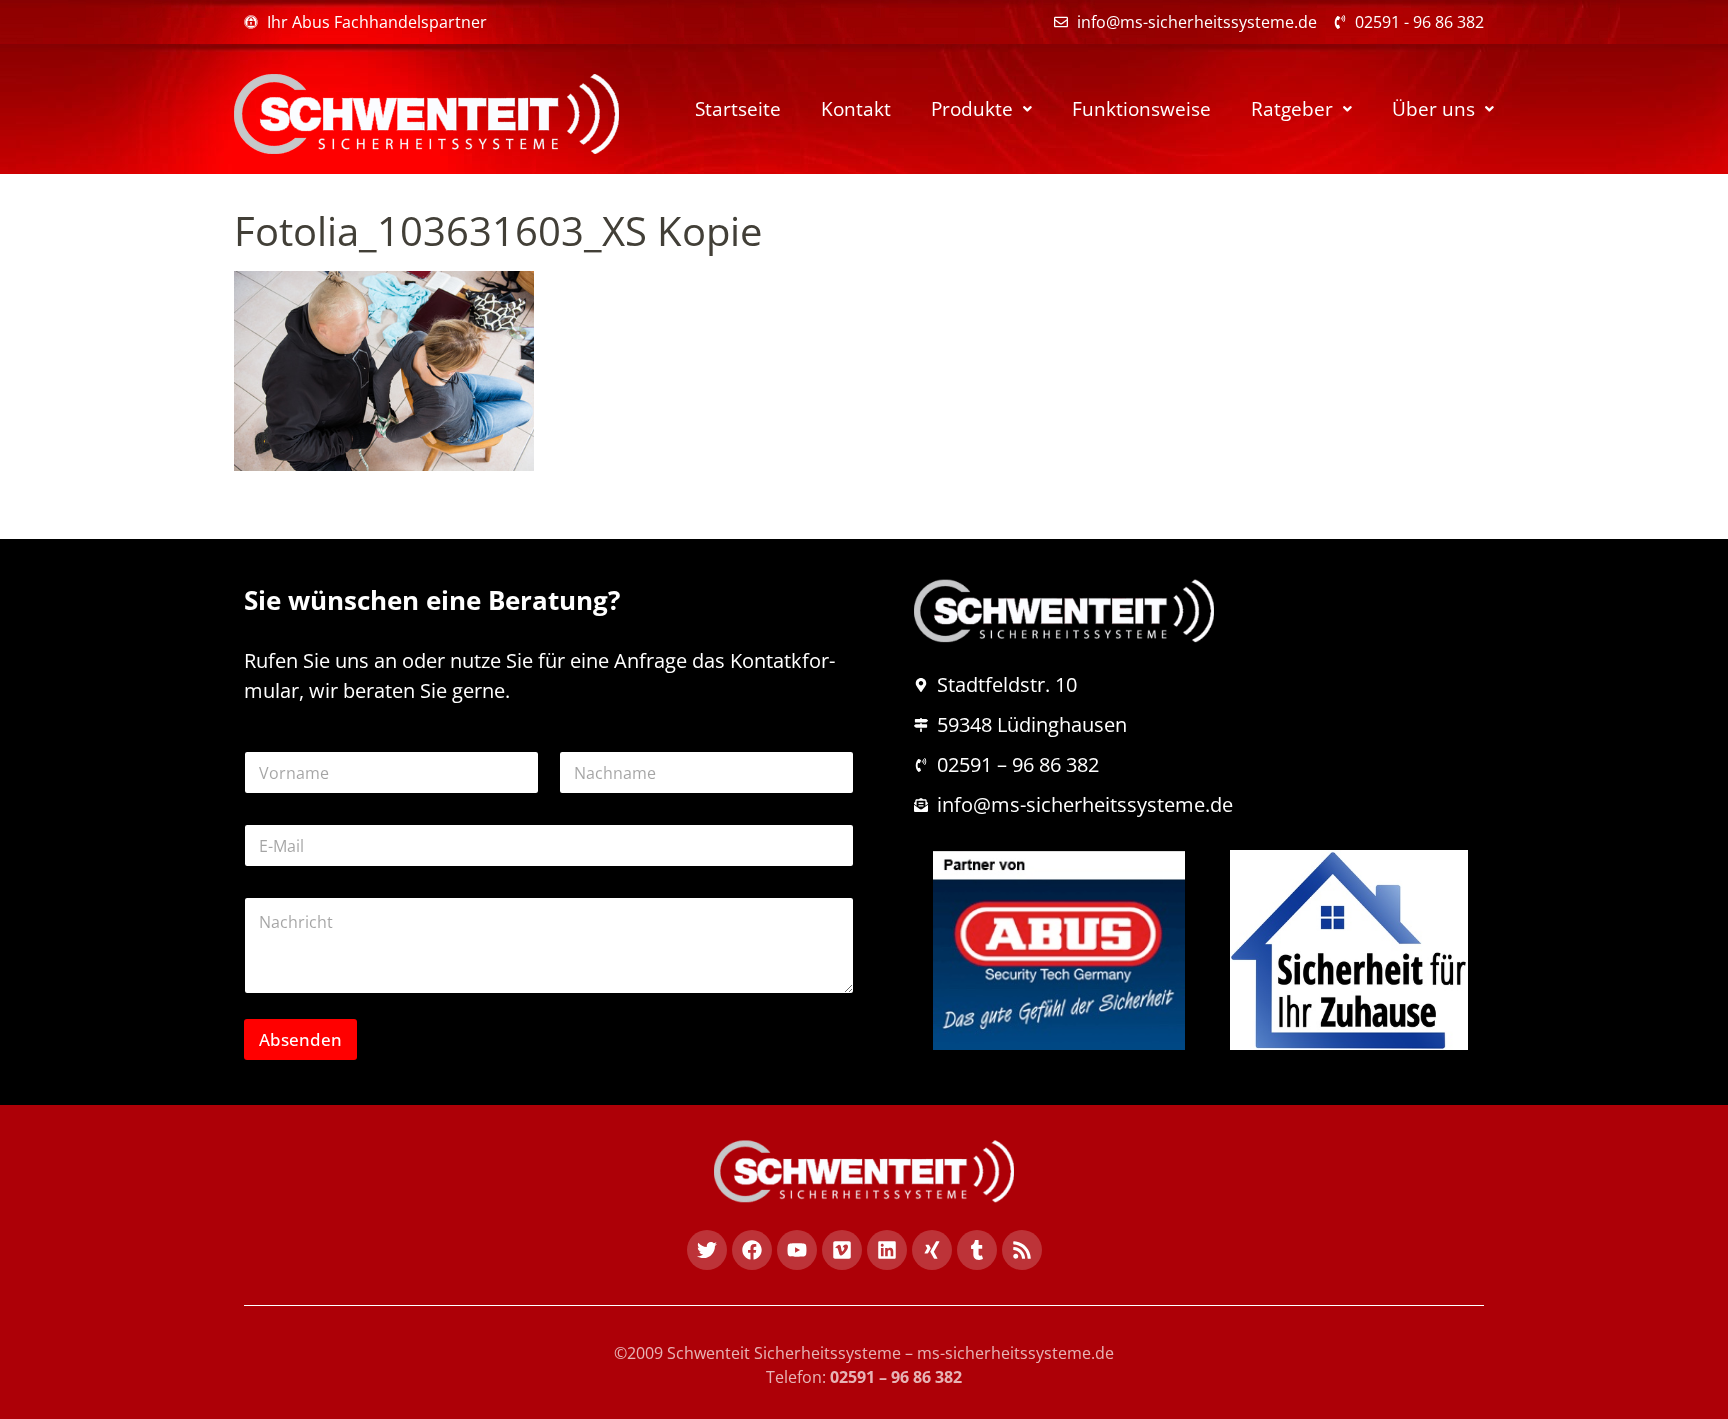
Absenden (300, 1039)
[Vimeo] (842, 1250)
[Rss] (1022, 1250)
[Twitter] (707, 1250)
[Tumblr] (977, 1250)
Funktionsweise (1141, 109)
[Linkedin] (887, 1250)
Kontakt (856, 109)
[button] (981, 109)
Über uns (1433, 109)
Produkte (972, 109)
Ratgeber (1292, 109)
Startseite (738, 109)
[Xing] (932, 1250)
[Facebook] (752, 1250)
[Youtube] (797, 1250)
